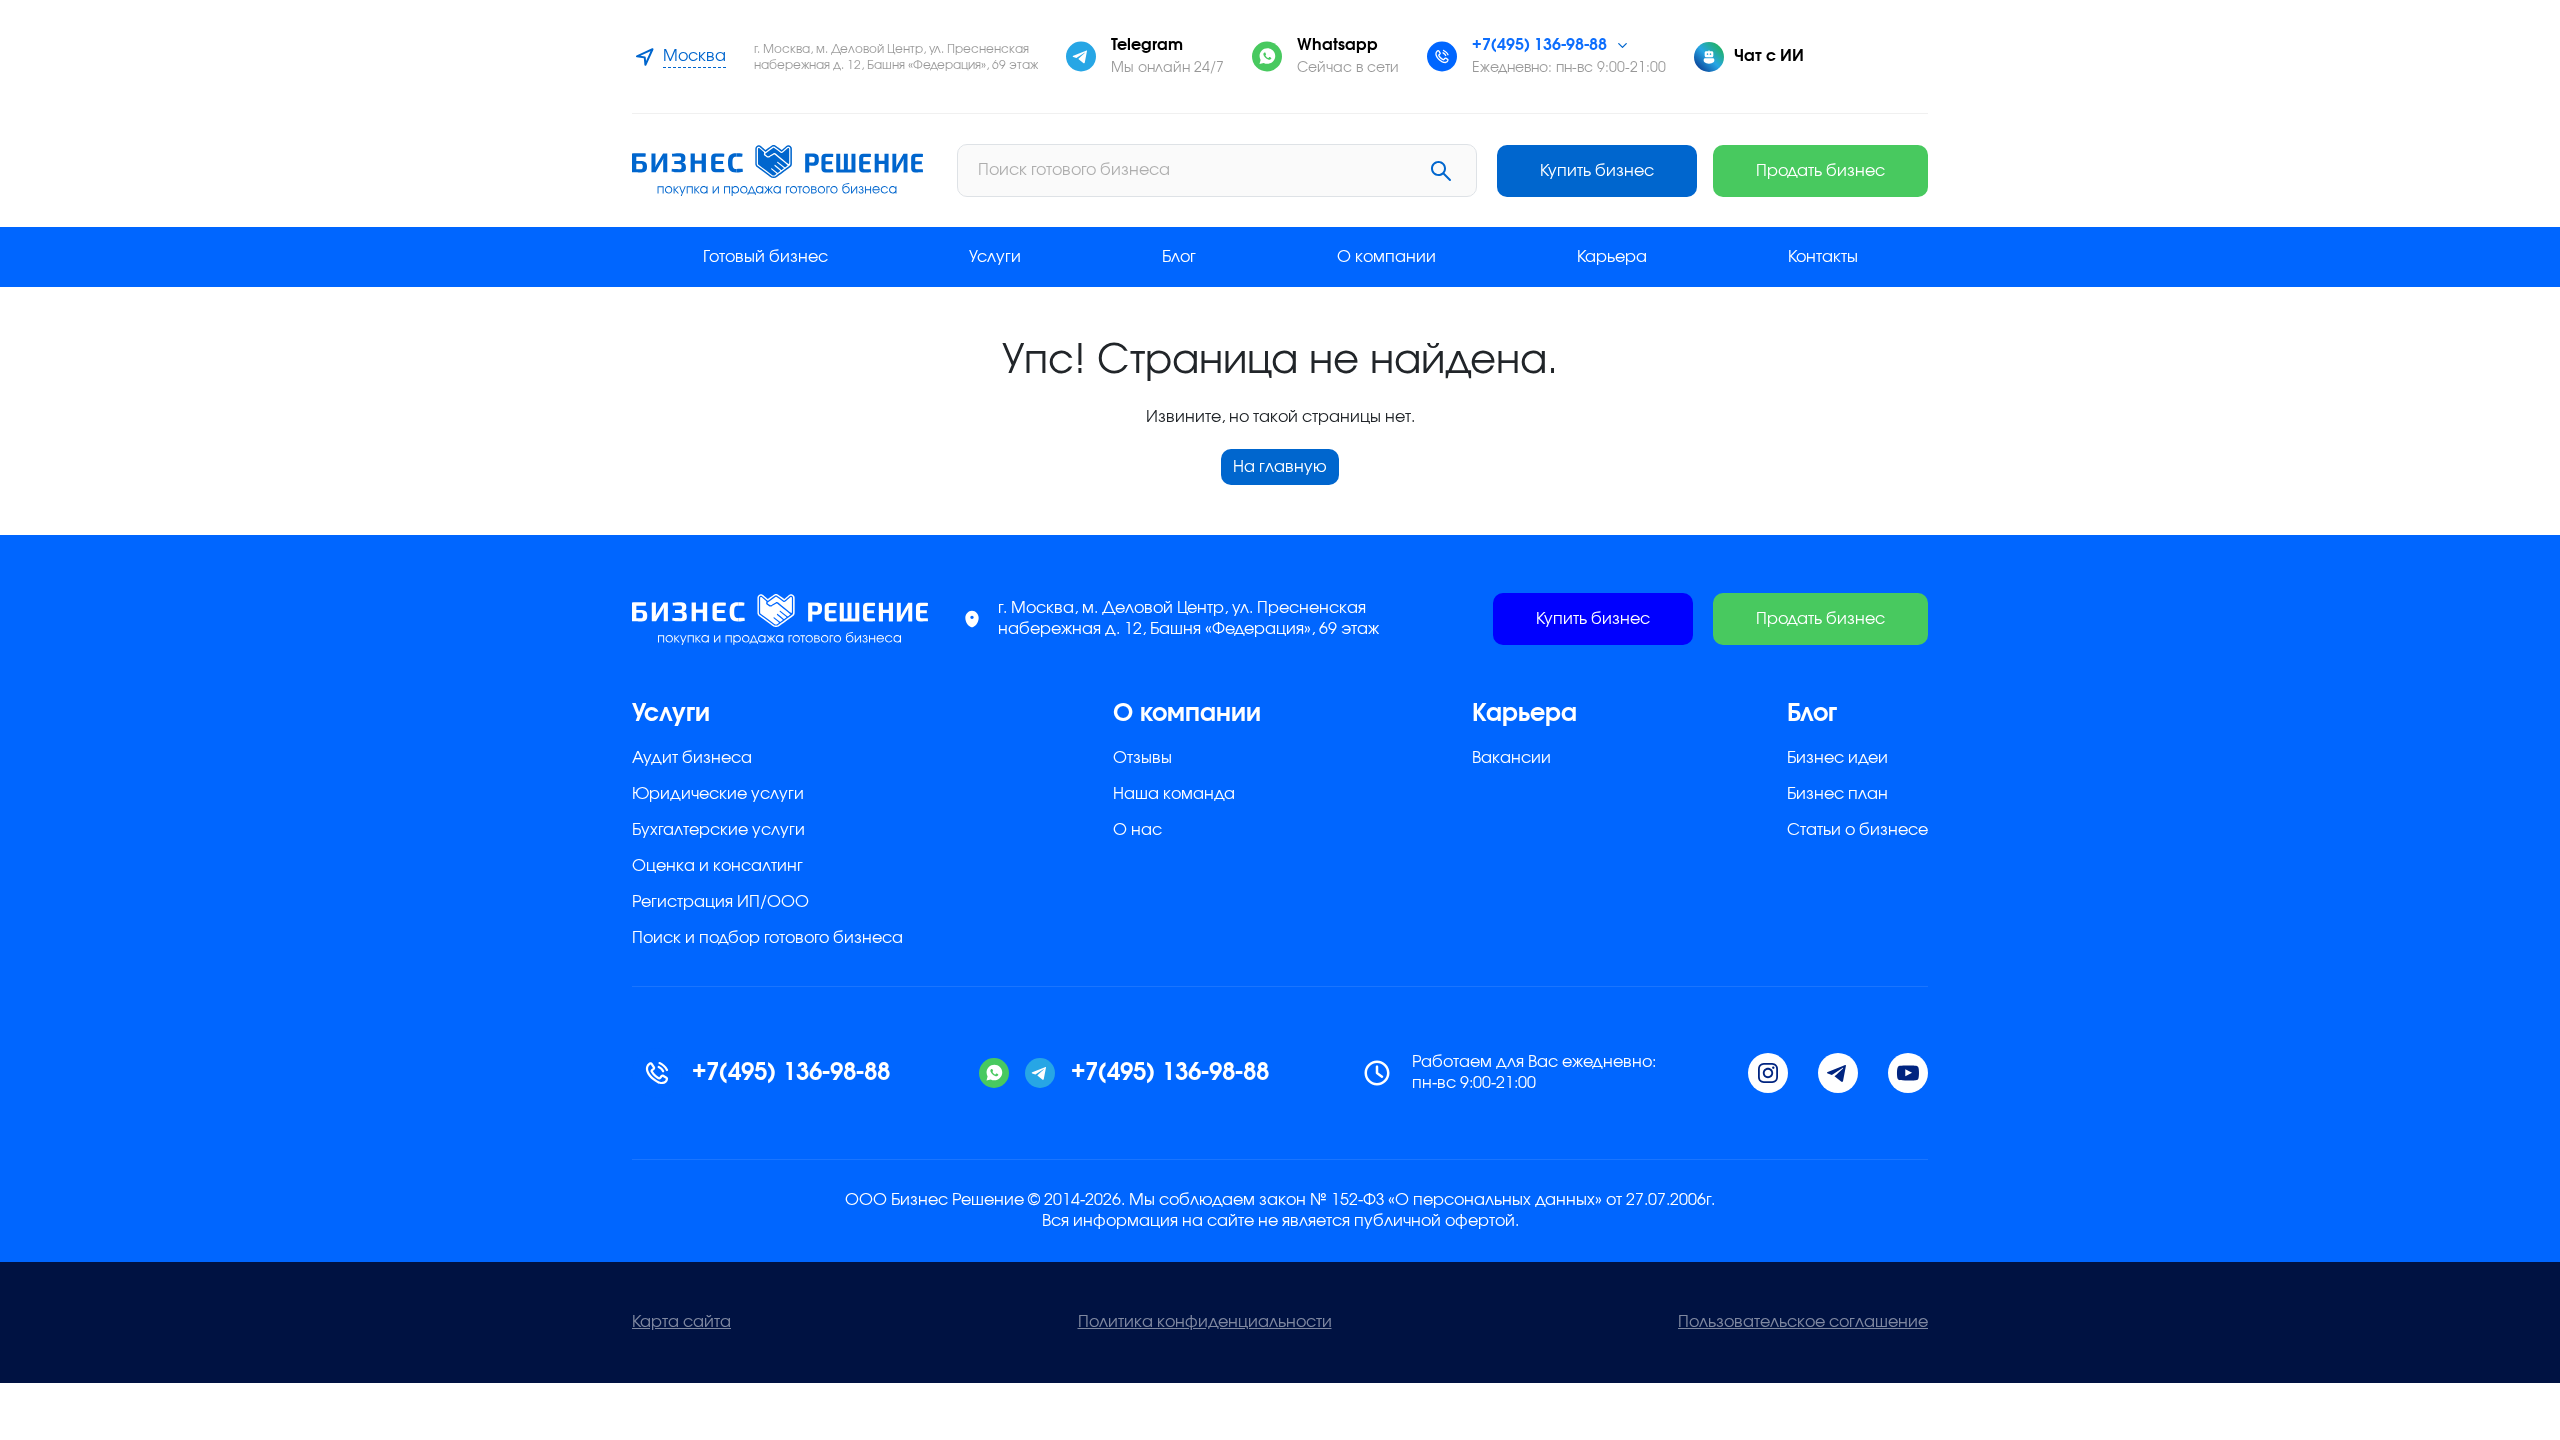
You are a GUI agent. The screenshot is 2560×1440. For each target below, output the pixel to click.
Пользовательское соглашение (1803, 1322)
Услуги (995, 257)
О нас (1137, 830)
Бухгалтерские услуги (718, 830)
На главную (1280, 467)
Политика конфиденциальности (1205, 1322)
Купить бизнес (1597, 171)
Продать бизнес (1820, 171)
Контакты (1823, 257)
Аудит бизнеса (692, 758)
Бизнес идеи (1837, 758)
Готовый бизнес (765, 257)
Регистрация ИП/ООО (720, 902)
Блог (1179, 257)
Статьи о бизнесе (1857, 830)
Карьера (1612, 257)
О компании (1386, 257)
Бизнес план (1837, 794)
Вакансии (1511, 758)
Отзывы (1142, 758)
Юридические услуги (718, 794)
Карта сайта (681, 1322)
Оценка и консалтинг (717, 866)
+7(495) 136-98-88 (1539, 45)
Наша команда (1174, 794)
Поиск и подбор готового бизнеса (767, 938)
